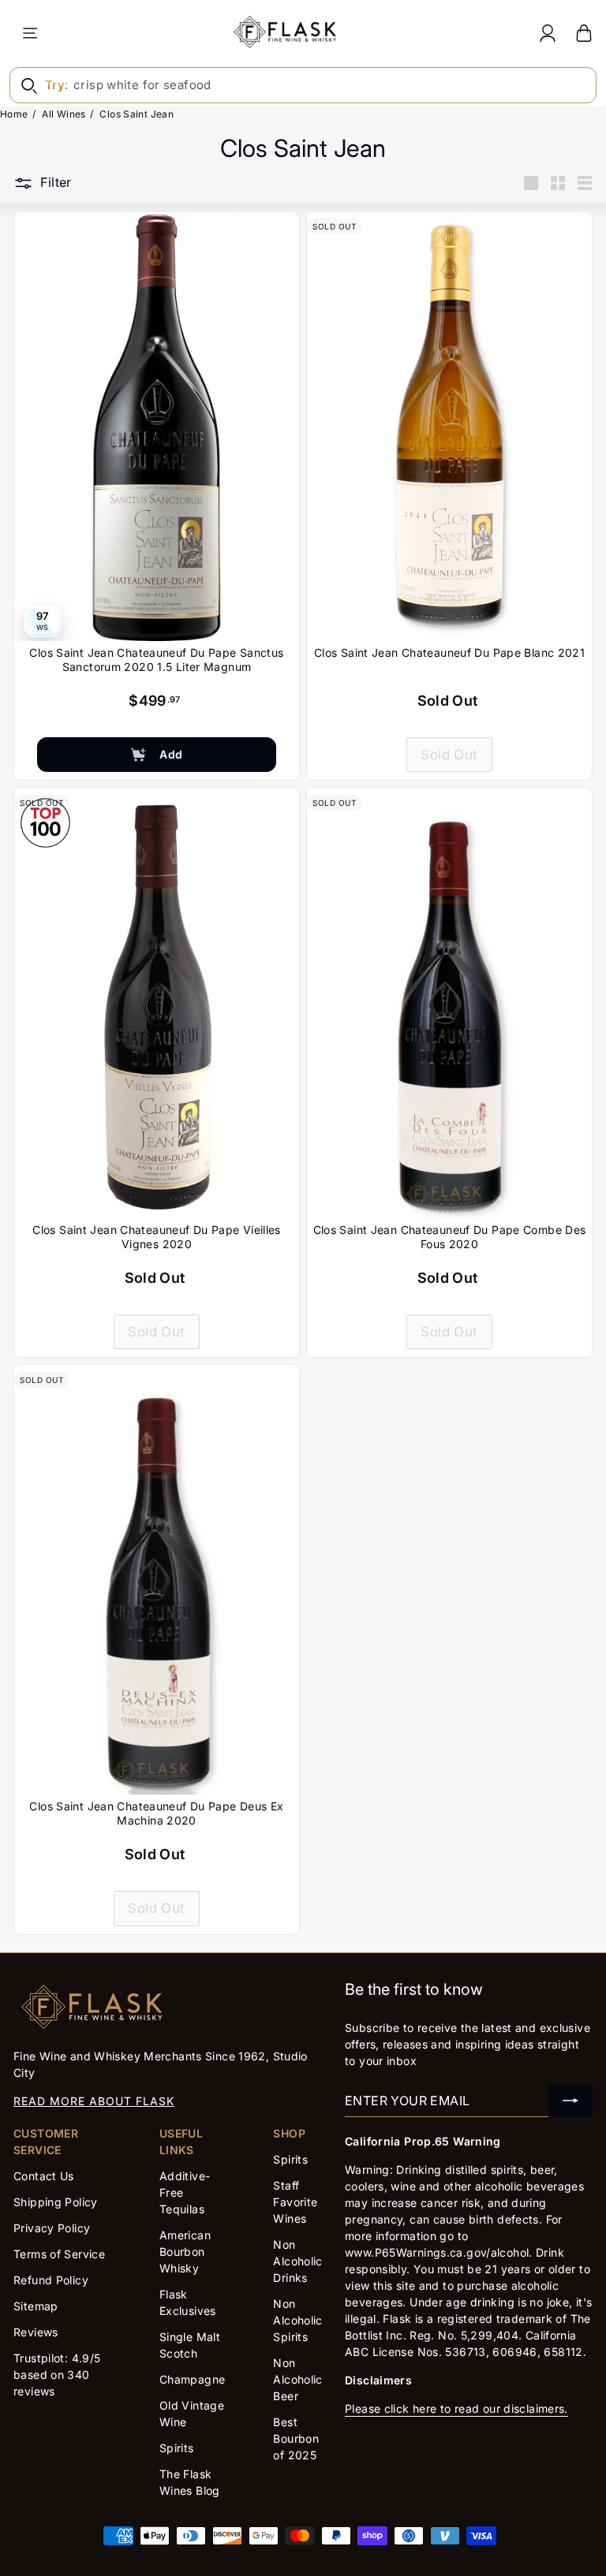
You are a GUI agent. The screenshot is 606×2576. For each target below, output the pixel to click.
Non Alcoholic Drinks (297, 2261)
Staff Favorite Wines (295, 2202)
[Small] (558, 183)
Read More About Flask (94, 2101)
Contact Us (44, 2176)
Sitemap (36, 2306)
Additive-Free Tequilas (185, 2192)
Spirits (177, 2448)
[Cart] (584, 33)
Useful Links (181, 2142)
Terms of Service (59, 2254)
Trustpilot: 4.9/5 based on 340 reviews (57, 2375)
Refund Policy (51, 2280)
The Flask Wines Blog (190, 2482)
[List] (585, 183)
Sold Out (449, 755)
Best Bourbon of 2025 (296, 2438)
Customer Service (46, 2142)
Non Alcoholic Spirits (297, 2320)
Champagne (192, 2379)
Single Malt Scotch (190, 2345)
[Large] (531, 183)
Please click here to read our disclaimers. (456, 2408)
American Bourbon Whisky (185, 2252)
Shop (289, 2133)
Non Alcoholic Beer (297, 2379)
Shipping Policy (56, 2202)
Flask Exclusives (188, 2302)
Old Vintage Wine (192, 2414)
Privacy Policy (52, 2228)
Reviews (36, 2332)
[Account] (548, 33)
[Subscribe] (570, 2101)
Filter (56, 182)
